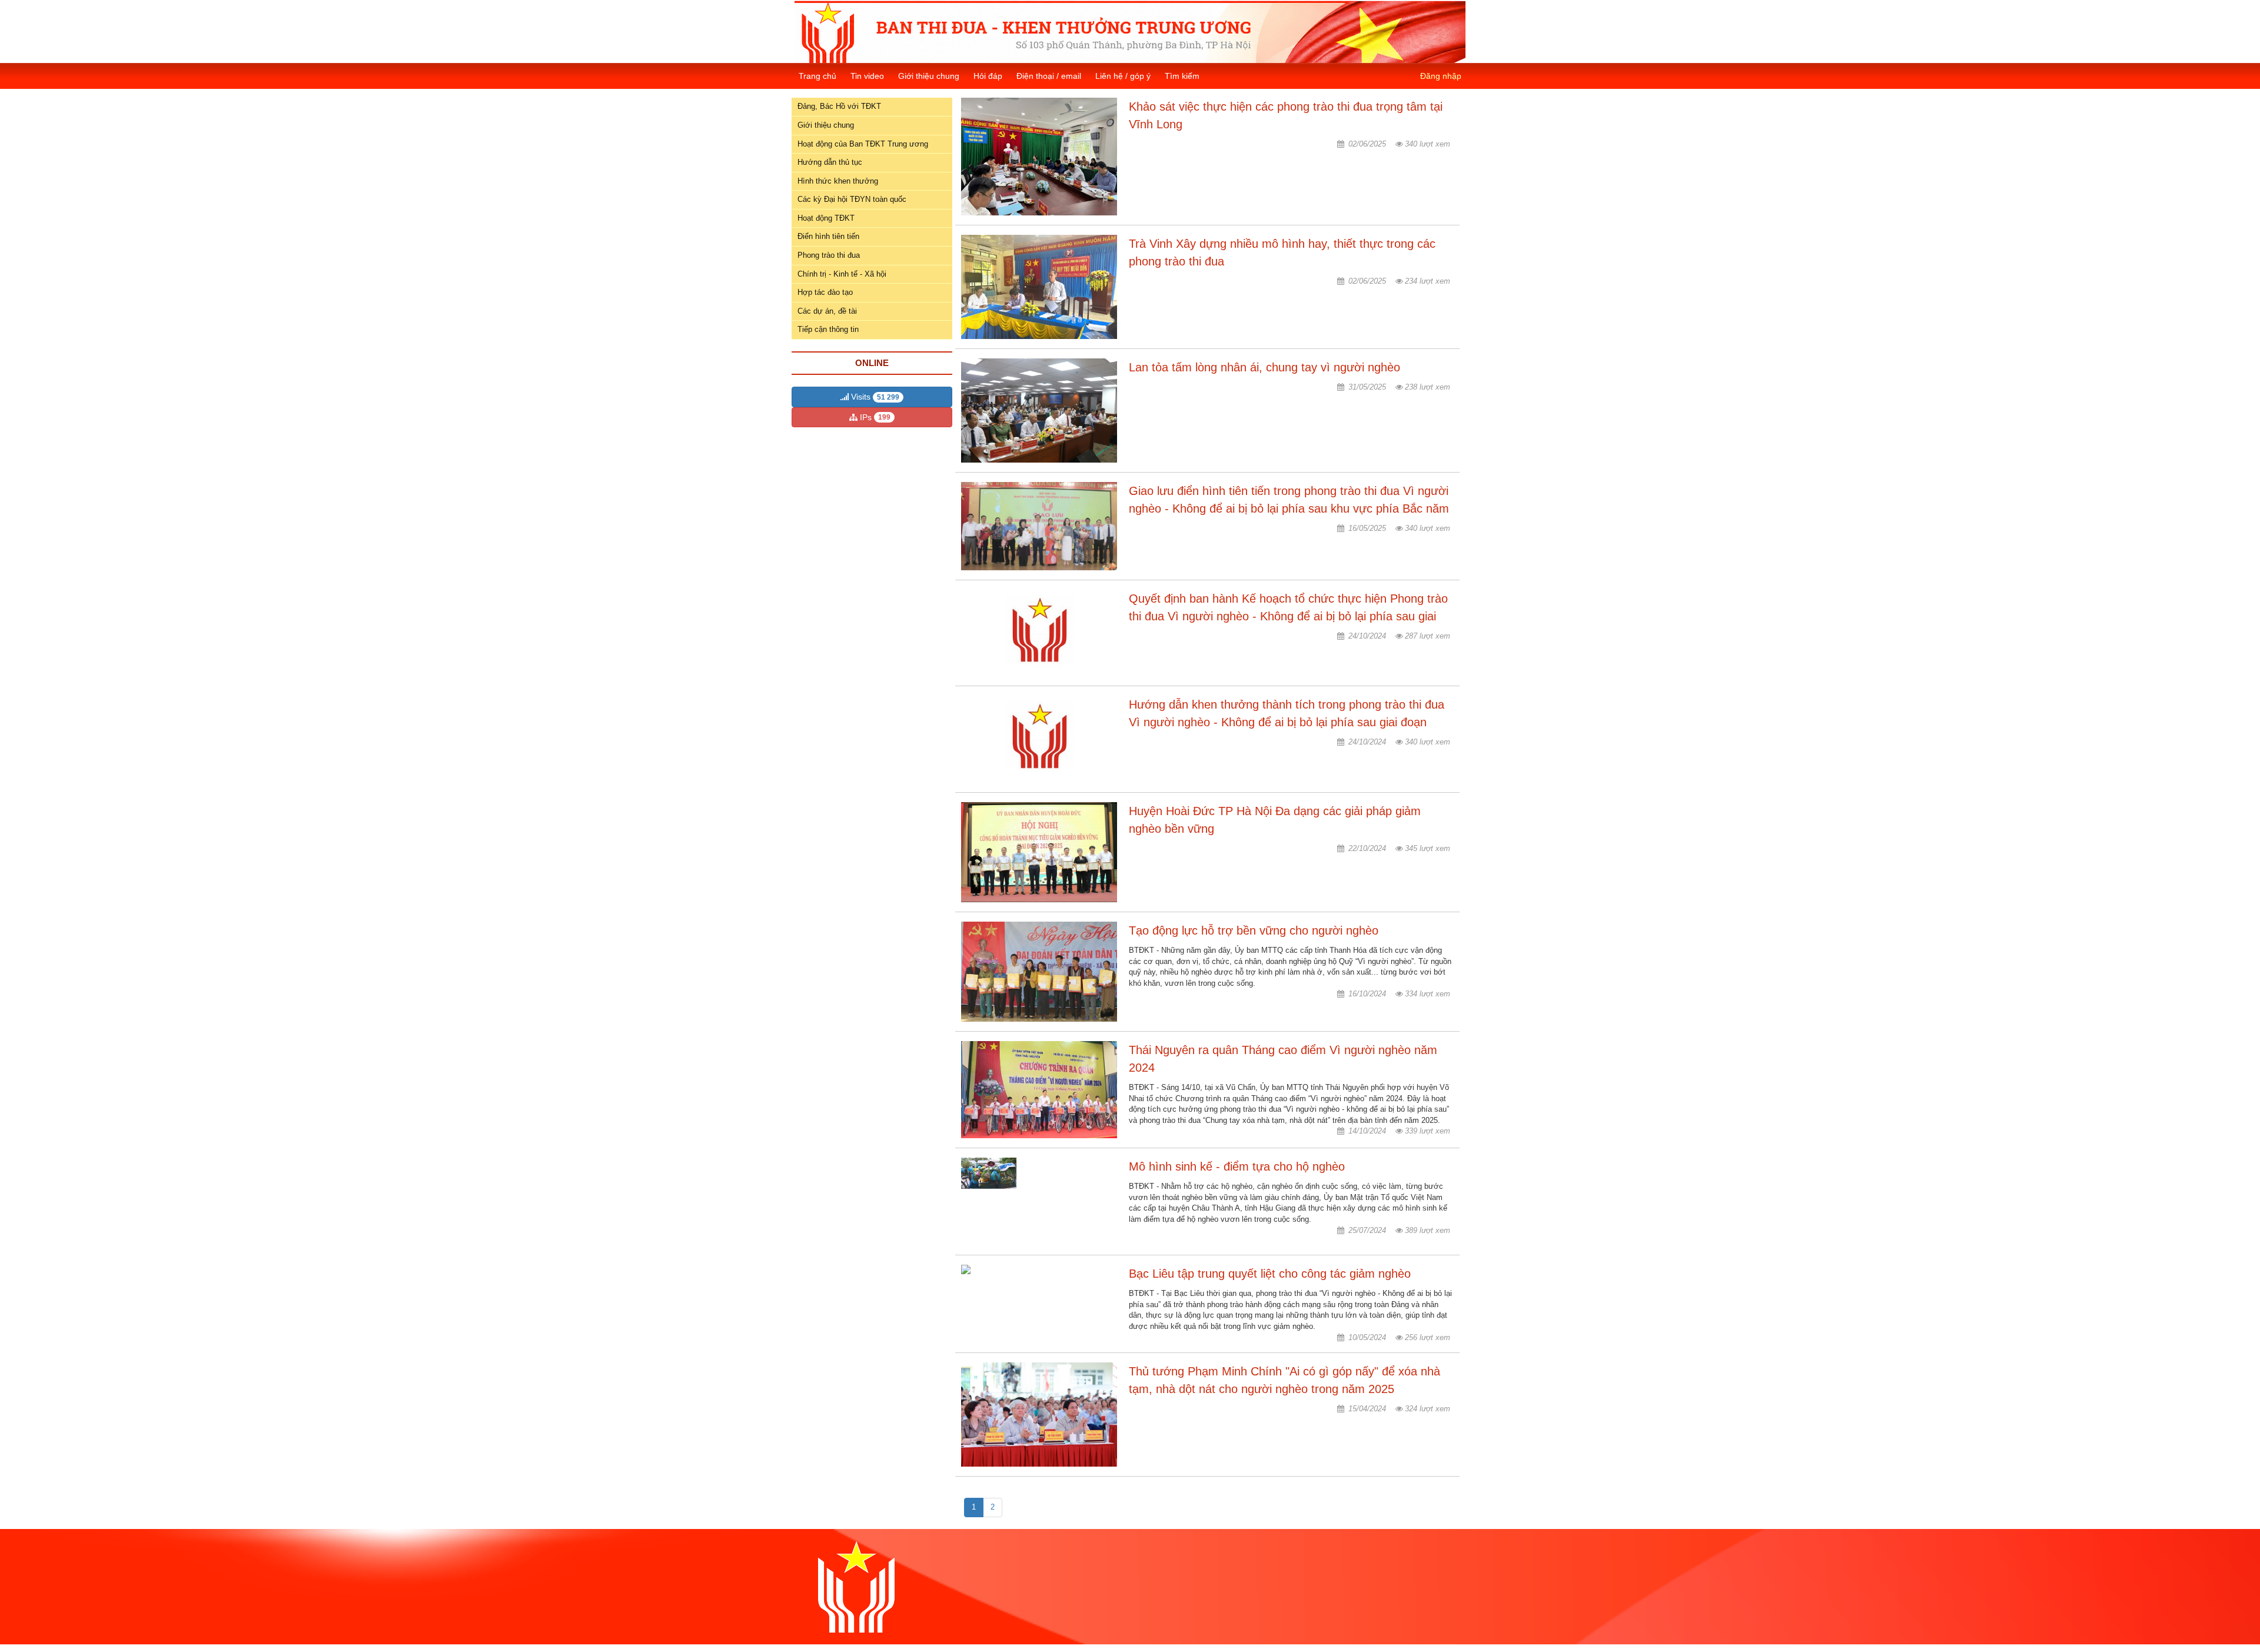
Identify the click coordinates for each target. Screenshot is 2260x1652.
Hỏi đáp (988, 76)
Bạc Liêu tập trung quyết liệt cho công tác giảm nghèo (1270, 1274)
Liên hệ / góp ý (1123, 76)
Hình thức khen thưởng (838, 181)
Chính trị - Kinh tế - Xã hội (842, 274)
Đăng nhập (1441, 76)
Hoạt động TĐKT (826, 218)
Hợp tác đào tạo (825, 292)
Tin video (867, 76)
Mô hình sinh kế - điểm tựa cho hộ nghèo (1237, 1166)
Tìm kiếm (1182, 76)
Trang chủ (817, 76)
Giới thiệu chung (929, 76)
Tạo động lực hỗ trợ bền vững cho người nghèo (1254, 930)
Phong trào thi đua (829, 255)
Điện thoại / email (1049, 76)
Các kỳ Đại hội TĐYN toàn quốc (852, 199)
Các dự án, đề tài (827, 311)
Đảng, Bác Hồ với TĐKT (839, 106)
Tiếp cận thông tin (828, 329)
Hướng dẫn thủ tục (830, 162)
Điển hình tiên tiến (828, 236)
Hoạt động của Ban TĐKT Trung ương (863, 144)
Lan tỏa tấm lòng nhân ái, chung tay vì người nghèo (1264, 367)
